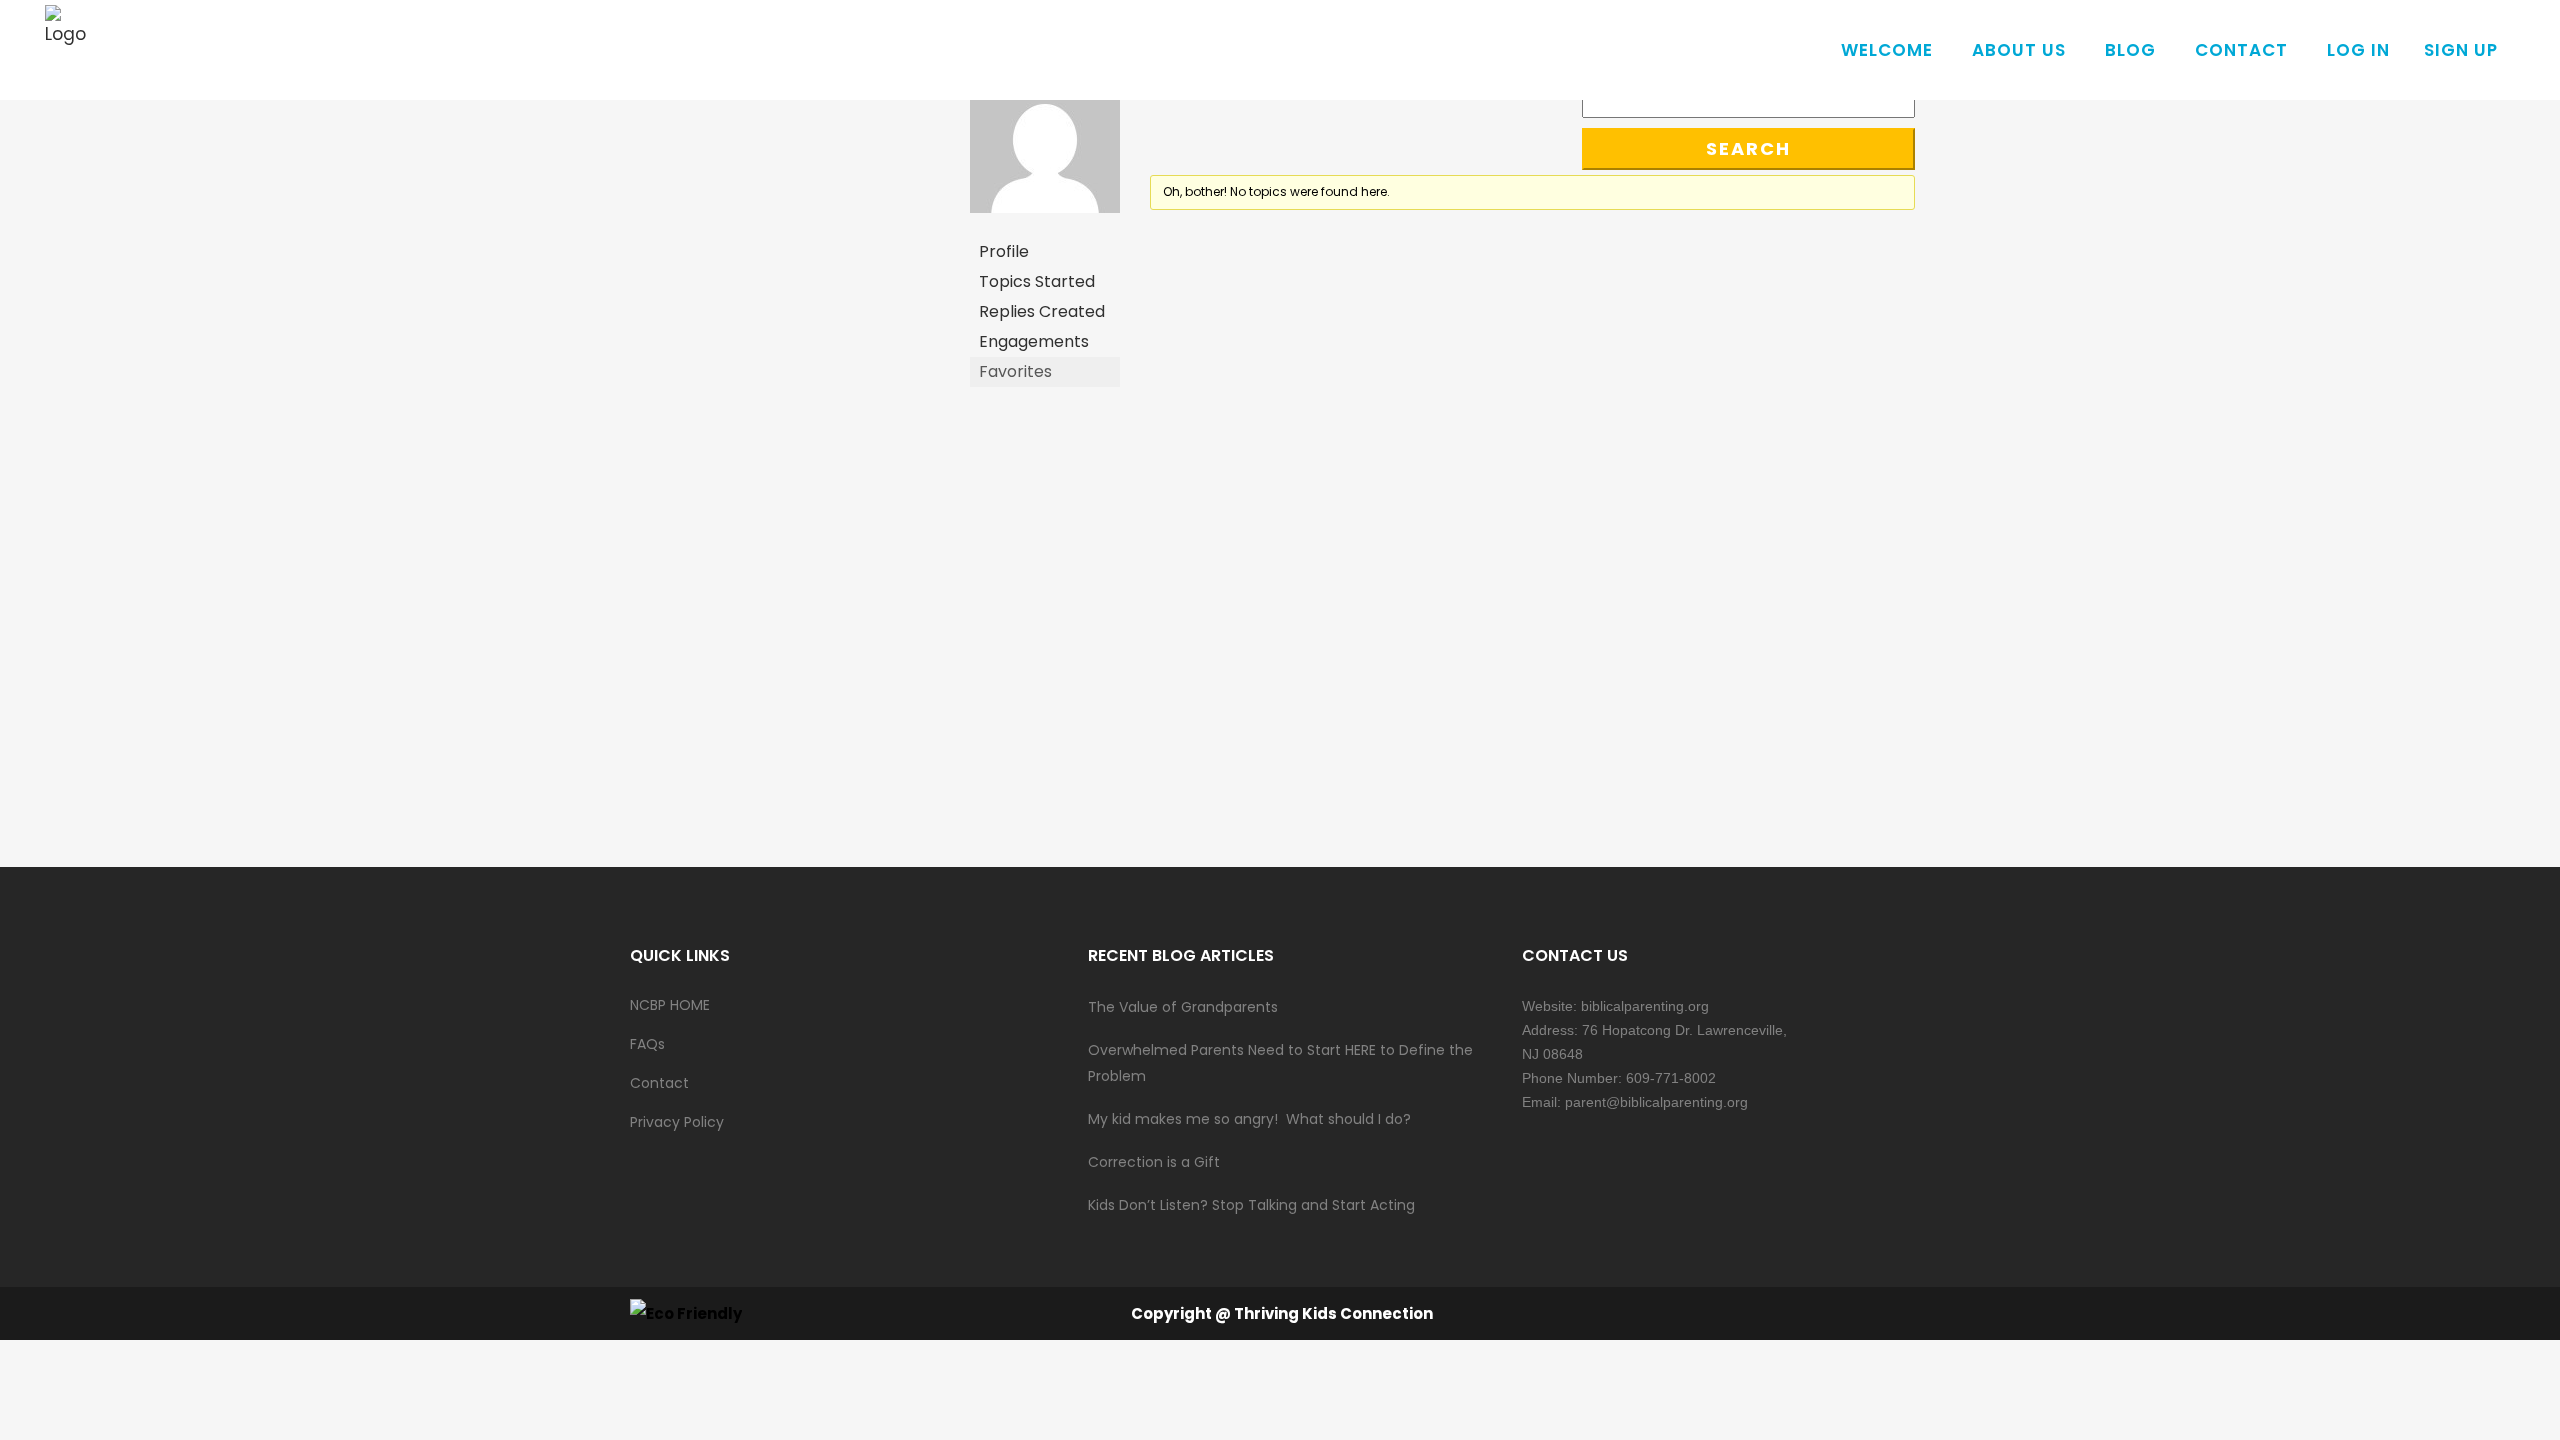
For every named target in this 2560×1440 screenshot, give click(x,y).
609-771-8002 (1671, 1078)
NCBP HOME (670, 1005)
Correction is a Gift (1154, 1162)
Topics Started (1037, 281)
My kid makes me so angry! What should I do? (1249, 1119)
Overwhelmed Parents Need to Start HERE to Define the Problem (1280, 1063)
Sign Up (2461, 50)
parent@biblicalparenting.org (1656, 1102)
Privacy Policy (677, 1122)
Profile (1004, 251)
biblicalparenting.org (1645, 1006)
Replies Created (1042, 311)
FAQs (647, 1044)
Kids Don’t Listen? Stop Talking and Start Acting (1251, 1205)
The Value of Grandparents (1183, 1007)
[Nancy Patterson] (1045, 227)
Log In (2358, 50)
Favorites (1015, 371)
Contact (659, 1083)
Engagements (1034, 341)
